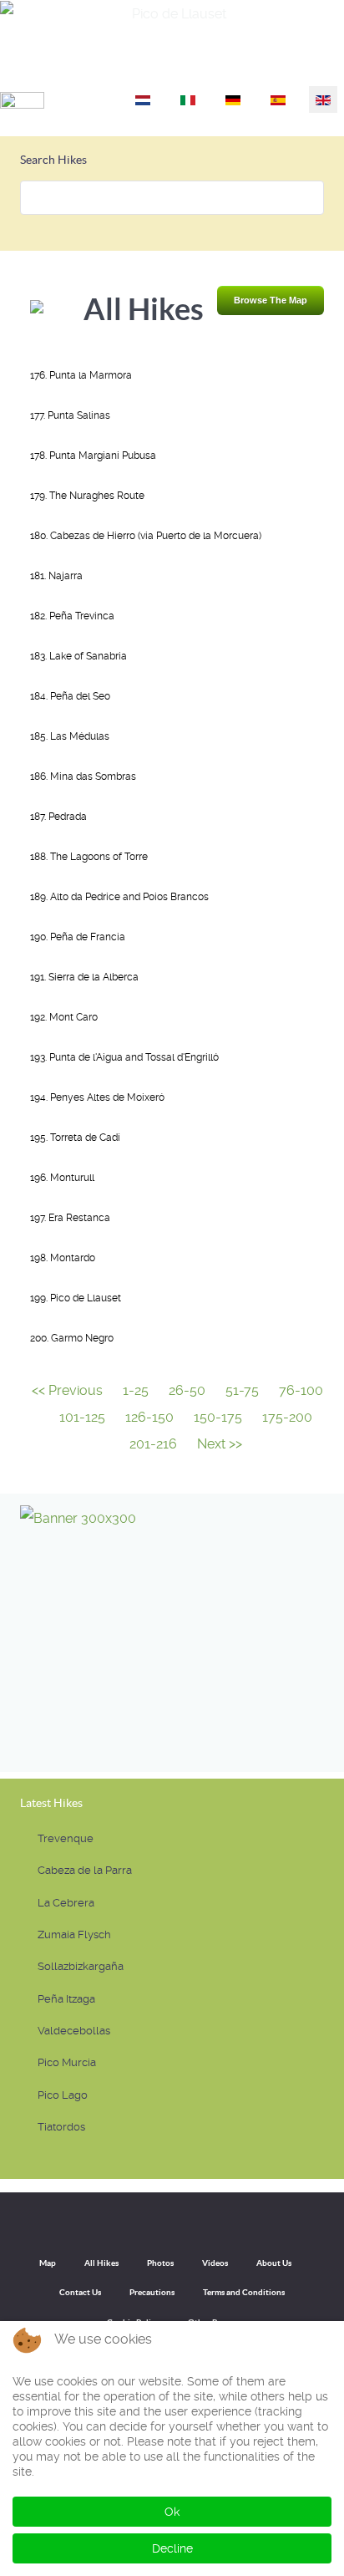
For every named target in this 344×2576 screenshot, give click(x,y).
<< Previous (67, 1390)
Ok (172, 2512)
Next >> (220, 1444)
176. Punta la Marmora (81, 375)
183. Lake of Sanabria (78, 656)
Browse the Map (271, 300)
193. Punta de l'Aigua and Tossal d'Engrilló (124, 1057)
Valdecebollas (74, 2031)
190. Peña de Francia (78, 937)
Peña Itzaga (66, 1999)
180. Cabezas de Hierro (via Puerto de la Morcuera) (146, 536)
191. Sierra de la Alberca (84, 977)
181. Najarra (56, 576)
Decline (172, 2548)
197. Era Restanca (70, 1218)
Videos (215, 2263)
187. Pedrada (58, 817)
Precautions (152, 2292)
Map (48, 2263)
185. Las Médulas (70, 736)
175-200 (287, 1417)
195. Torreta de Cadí (75, 1138)
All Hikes (101, 2263)
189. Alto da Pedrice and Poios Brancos (119, 897)
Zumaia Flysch (74, 1935)
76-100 (301, 1390)
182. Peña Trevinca (72, 616)
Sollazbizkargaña (81, 1966)
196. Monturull (62, 1178)
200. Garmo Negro (72, 1338)
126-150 (149, 1417)
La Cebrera (66, 1903)
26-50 (187, 1390)
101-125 (82, 1417)
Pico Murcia (67, 2062)
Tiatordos (61, 2127)
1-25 (136, 1390)
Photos (160, 2263)
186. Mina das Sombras (83, 776)
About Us (274, 2263)
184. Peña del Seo (70, 696)
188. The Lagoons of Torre (89, 857)
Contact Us (80, 2292)
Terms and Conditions (244, 2292)
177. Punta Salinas (70, 415)
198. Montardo (63, 1258)
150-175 (218, 1417)
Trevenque (66, 1838)
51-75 (242, 1390)
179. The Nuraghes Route (87, 496)
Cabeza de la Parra (85, 1870)
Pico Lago (63, 2095)
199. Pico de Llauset (76, 1298)
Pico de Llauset (290, 64)
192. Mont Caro (64, 1017)
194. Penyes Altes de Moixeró (97, 1097)
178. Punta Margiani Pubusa (93, 456)
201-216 (153, 1444)
